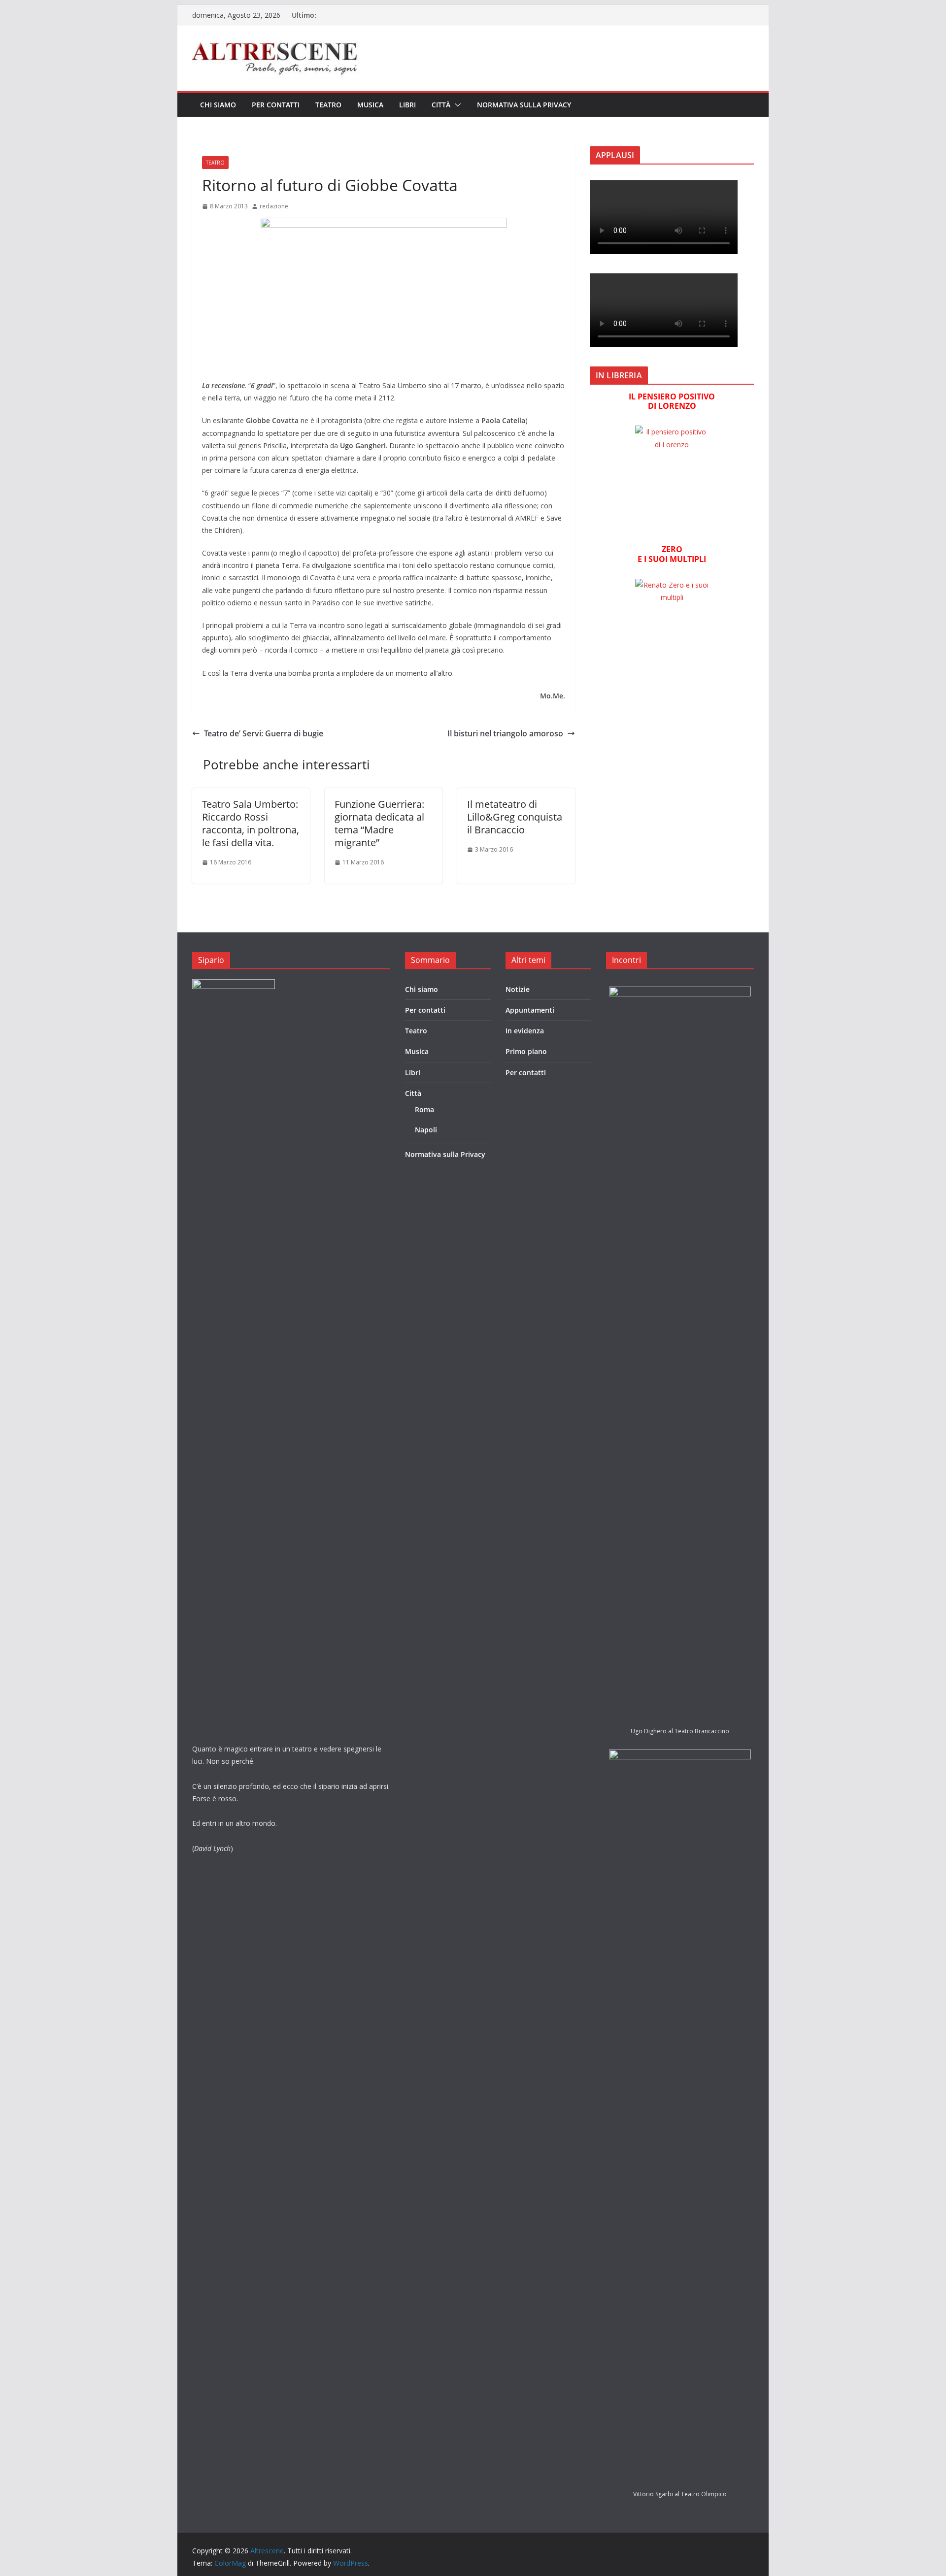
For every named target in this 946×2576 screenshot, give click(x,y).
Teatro (328, 105)
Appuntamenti (530, 1010)
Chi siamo (218, 105)
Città (441, 105)
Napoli (426, 1130)
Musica (370, 105)
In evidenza (525, 1031)
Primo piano (526, 1051)
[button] (456, 105)
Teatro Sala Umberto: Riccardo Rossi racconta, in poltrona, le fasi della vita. (251, 823)
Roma (424, 1109)
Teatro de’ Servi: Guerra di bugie (264, 733)
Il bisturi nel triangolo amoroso (505, 733)
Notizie (518, 989)
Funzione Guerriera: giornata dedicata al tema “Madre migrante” (379, 823)
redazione (274, 206)
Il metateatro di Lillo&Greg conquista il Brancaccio (515, 817)
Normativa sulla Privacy (524, 105)
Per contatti (276, 105)
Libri (407, 105)
